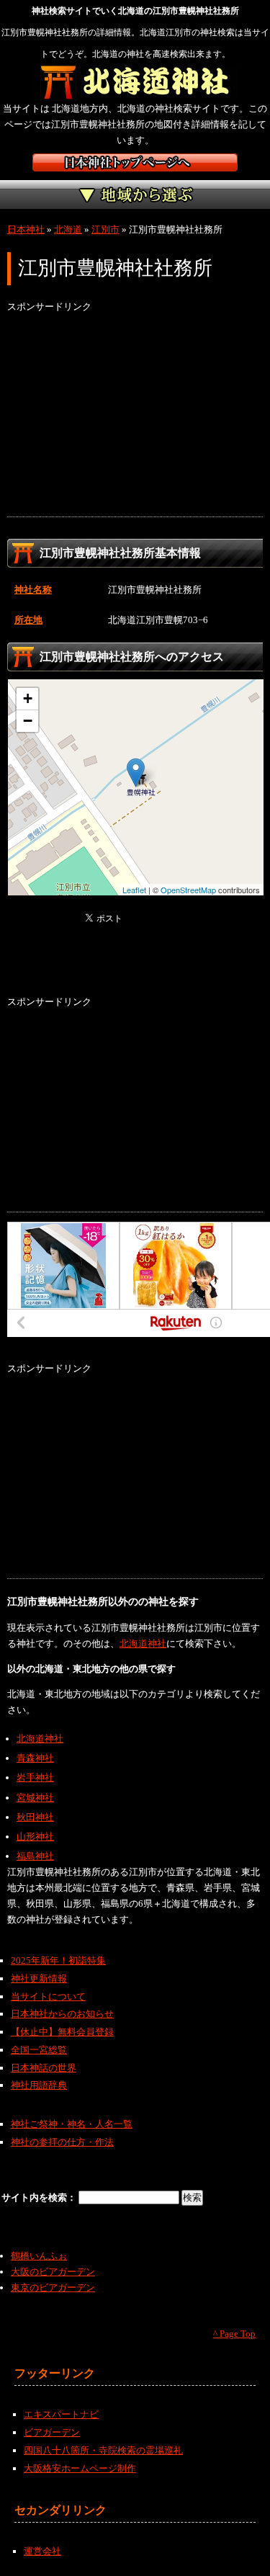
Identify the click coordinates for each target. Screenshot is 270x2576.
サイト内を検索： (40, 2197)
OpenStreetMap (188, 890)
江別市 (105, 229)
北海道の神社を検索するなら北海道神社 (135, 83)
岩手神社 (35, 1777)
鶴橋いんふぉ (39, 2256)
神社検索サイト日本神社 (135, 162)
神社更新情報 (39, 1978)
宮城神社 (35, 1798)
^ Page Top (234, 2334)
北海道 (68, 229)
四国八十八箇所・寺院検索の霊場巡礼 (103, 2450)
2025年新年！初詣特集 (58, 1960)
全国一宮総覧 (39, 2050)
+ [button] (28, 698)
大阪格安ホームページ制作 (80, 2468)
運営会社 (42, 2551)
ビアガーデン (52, 2432)
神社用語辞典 (39, 2085)
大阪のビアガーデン (53, 2272)
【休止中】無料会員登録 (62, 2032)
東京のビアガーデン (53, 2287)
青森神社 (35, 1758)
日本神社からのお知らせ (62, 2014)
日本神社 (26, 229)
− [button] (28, 721)
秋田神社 (35, 1817)
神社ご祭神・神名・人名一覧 (72, 2124)
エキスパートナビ (61, 2414)
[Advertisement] (135, 416)
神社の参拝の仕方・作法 (62, 2142)
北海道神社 (143, 1643)
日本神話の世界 (44, 2068)
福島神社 (35, 1856)
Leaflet (134, 890)
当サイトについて (48, 1996)
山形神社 (35, 1837)
